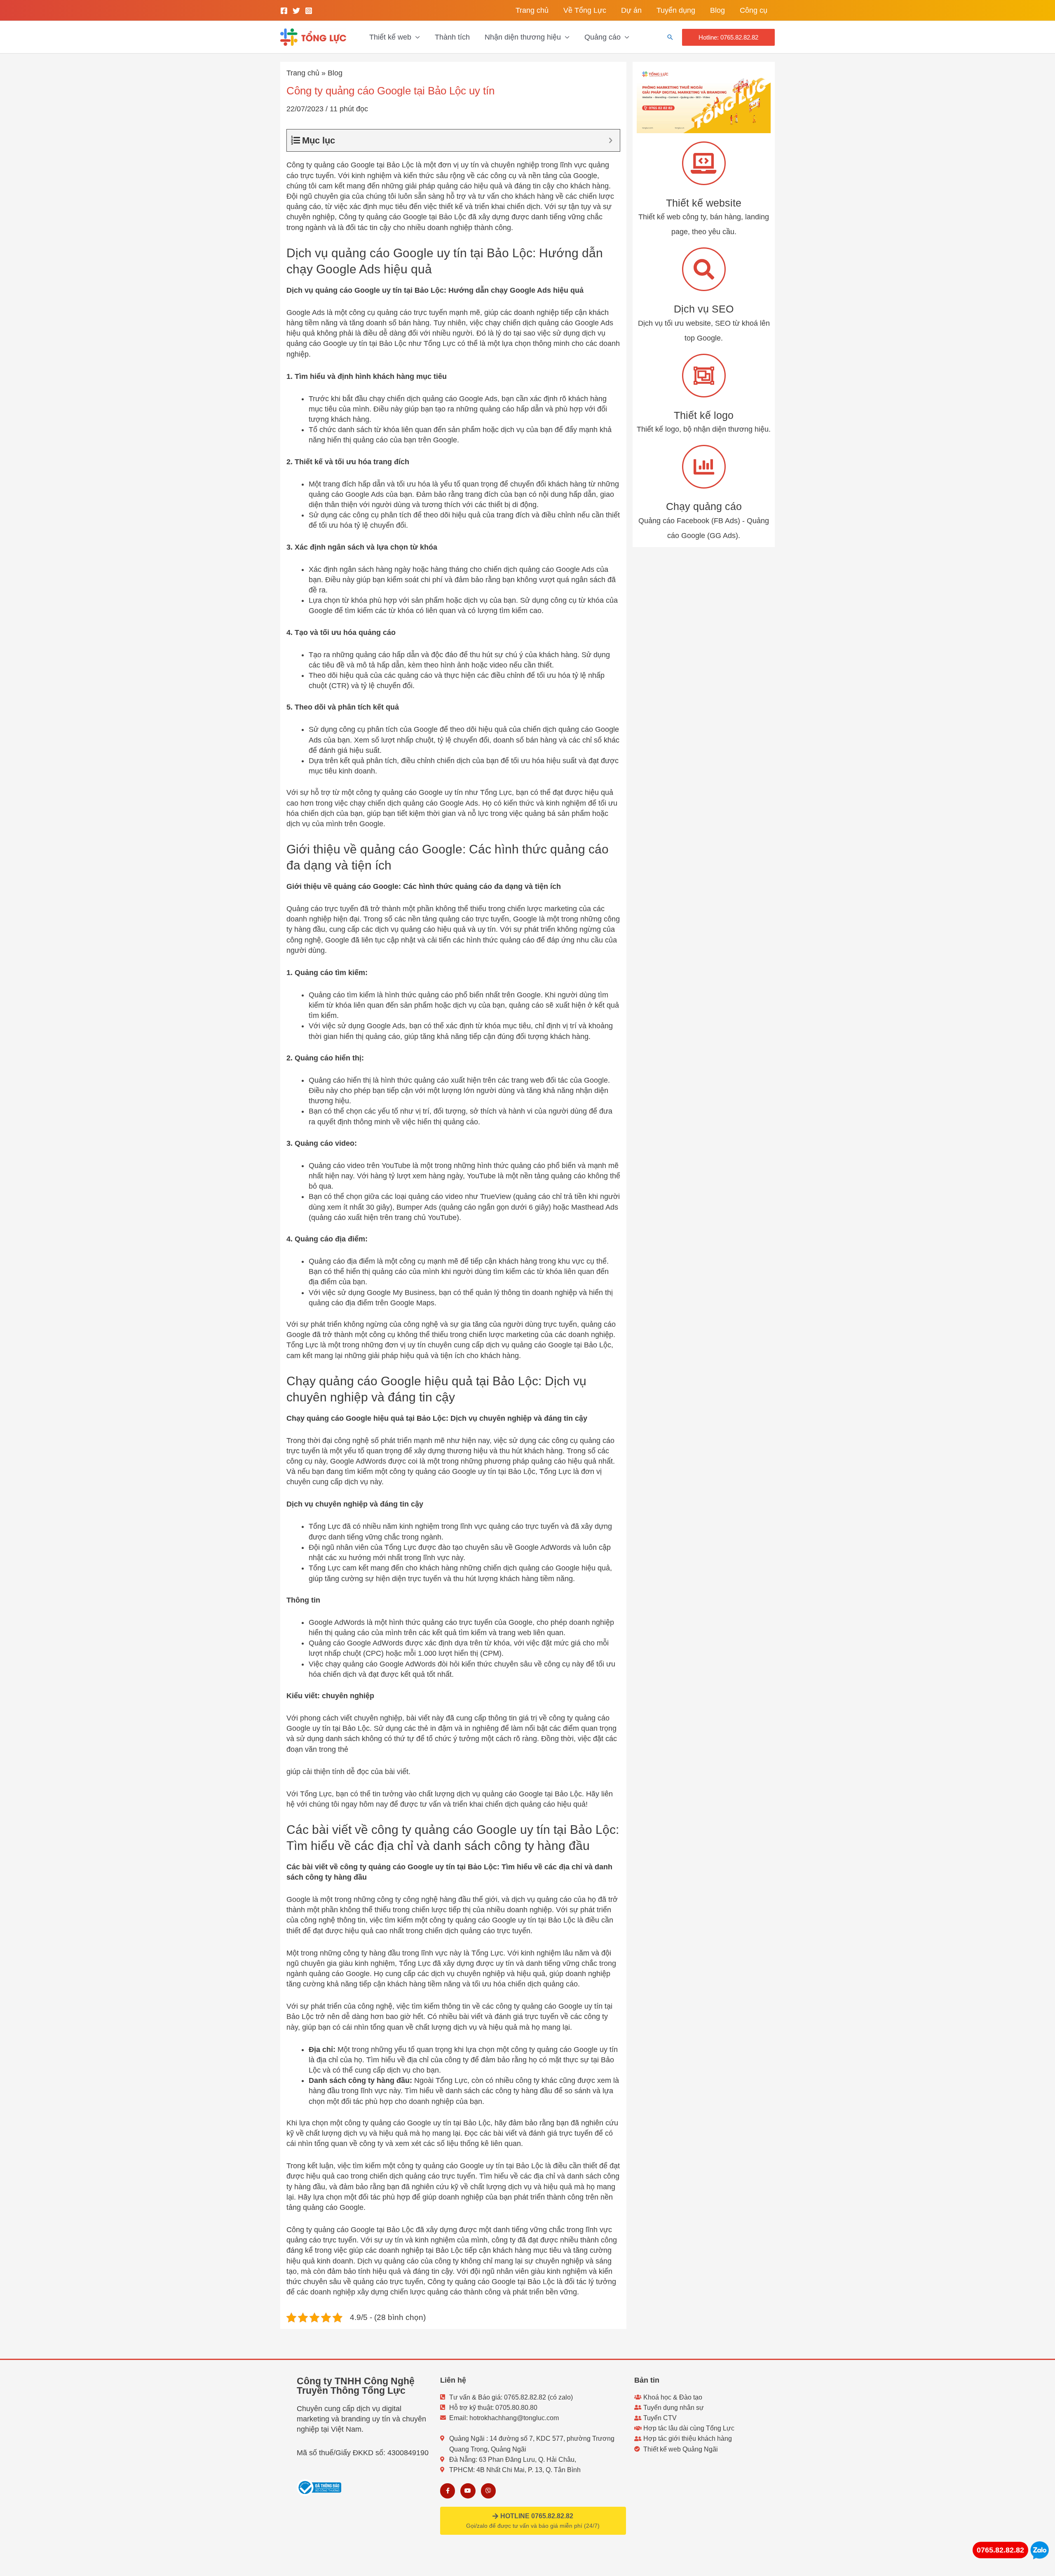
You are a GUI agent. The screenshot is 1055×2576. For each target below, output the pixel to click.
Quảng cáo (603, 37)
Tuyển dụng (676, 10)
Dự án (631, 10)
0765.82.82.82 (1000, 2550)
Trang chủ (532, 10)
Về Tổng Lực (585, 10)
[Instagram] (309, 11)
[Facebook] (284, 11)
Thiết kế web (390, 37)
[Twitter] (296, 11)
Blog (717, 10)
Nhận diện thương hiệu (523, 37)
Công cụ (754, 10)
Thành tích (452, 37)
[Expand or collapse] (611, 140)
